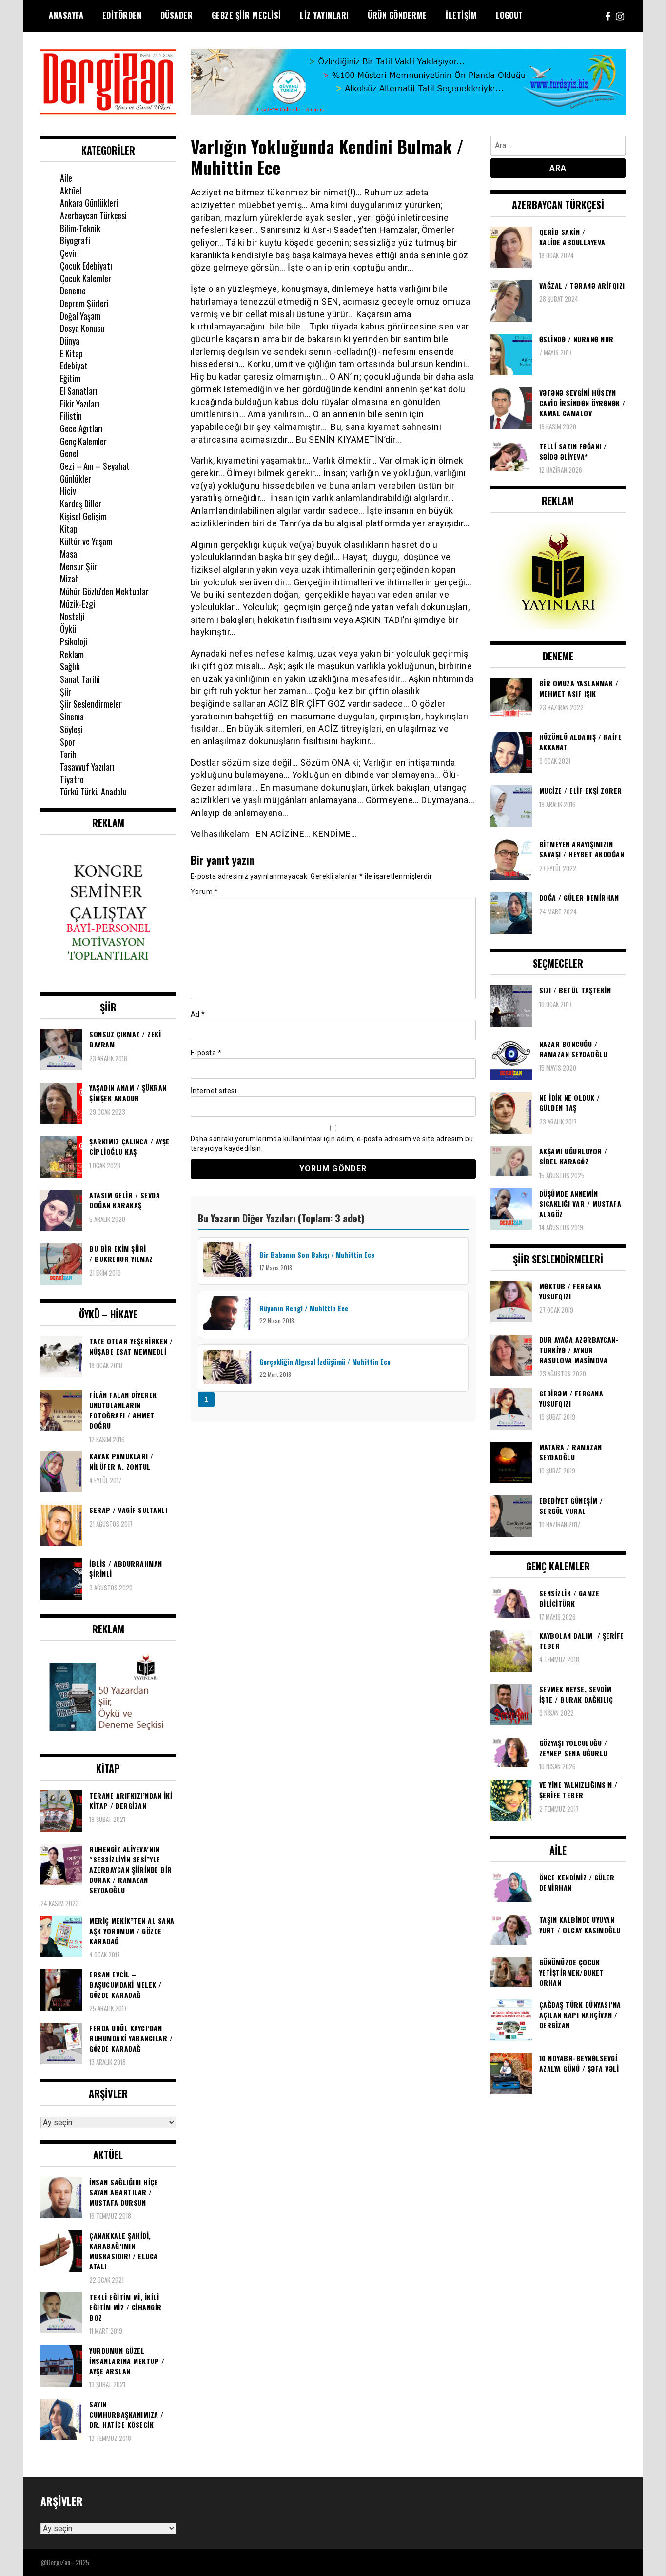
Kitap (69, 529)
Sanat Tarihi (80, 679)
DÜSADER (177, 15)
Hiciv (68, 491)
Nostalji (72, 616)
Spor (68, 742)
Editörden (122, 15)
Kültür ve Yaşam (86, 541)
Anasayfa (66, 15)
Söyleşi (71, 729)
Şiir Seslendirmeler (91, 704)
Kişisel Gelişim (83, 516)
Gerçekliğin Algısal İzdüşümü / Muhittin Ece (325, 1362)
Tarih (68, 754)
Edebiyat (74, 366)
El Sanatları (79, 391)
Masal (69, 554)
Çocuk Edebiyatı (86, 266)
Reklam (72, 654)
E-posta (206, 1053)
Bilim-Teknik (80, 228)
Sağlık (70, 666)
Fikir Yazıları (80, 404)
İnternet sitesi (214, 1091)
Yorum (205, 891)
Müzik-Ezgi (78, 604)
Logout (509, 15)
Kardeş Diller (81, 504)
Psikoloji (74, 641)
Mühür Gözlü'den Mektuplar (104, 591)
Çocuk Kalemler (86, 278)
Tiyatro (72, 779)
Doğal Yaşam (80, 316)
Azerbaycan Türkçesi (93, 215)
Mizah (69, 579)
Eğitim (70, 378)
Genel (69, 453)
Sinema (72, 717)
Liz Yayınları (324, 15)
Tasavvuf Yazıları (87, 767)
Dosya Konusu (82, 328)
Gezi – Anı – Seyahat (95, 466)
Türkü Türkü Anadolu (93, 792)
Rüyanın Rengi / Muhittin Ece (304, 1308)
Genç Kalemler (83, 441)
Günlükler (76, 479)
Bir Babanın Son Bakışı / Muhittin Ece (317, 1254)
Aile (66, 178)
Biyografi (75, 240)
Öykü (68, 629)
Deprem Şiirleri (84, 303)
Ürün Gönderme (397, 15)
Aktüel (71, 191)
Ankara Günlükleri (89, 203)
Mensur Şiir (78, 566)
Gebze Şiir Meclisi (246, 15)
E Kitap (71, 353)
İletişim (461, 15)
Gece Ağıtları (81, 428)
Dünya (70, 341)
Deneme (73, 291)
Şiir (66, 692)
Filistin (71, 416)
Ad (198, 1014)
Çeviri (69, 253)
